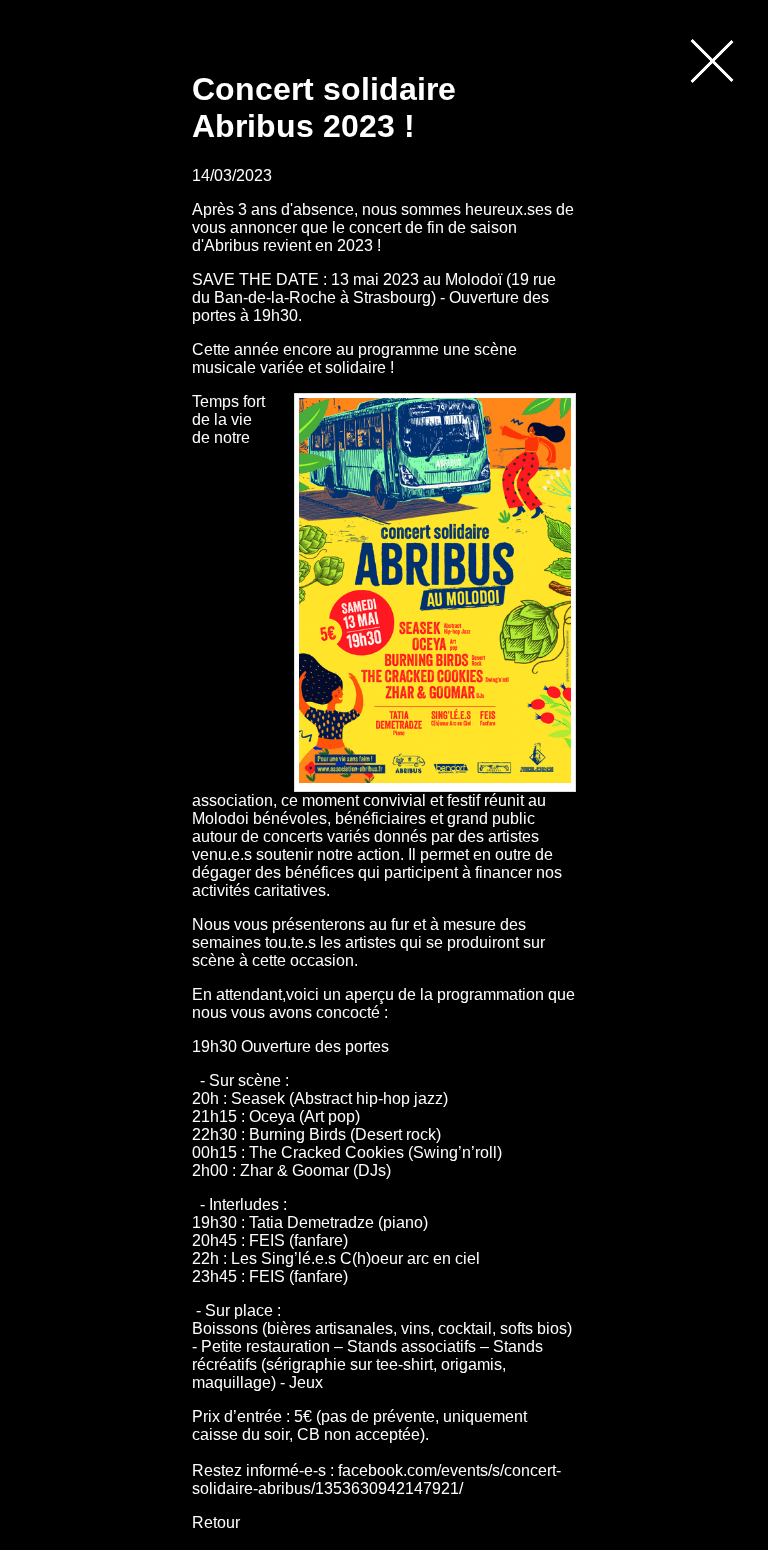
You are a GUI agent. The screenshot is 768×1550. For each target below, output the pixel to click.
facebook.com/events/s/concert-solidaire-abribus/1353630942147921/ (376, 1479)
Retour (216, 1522)
